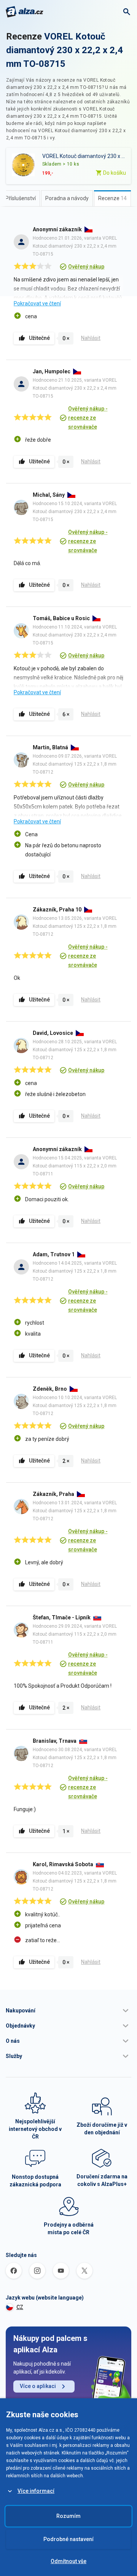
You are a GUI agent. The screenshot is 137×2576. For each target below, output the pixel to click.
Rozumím (68, 2516)
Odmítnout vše (68, 2561)
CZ (20, 2307)
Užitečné (39, 338)
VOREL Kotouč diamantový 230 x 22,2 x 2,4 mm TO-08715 (65, 50)
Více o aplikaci (38, 2386)
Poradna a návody (67, 198)
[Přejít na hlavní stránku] (25, 12)
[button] (68, 2011)
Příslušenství (21, 198)
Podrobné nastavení (68, 2539)
